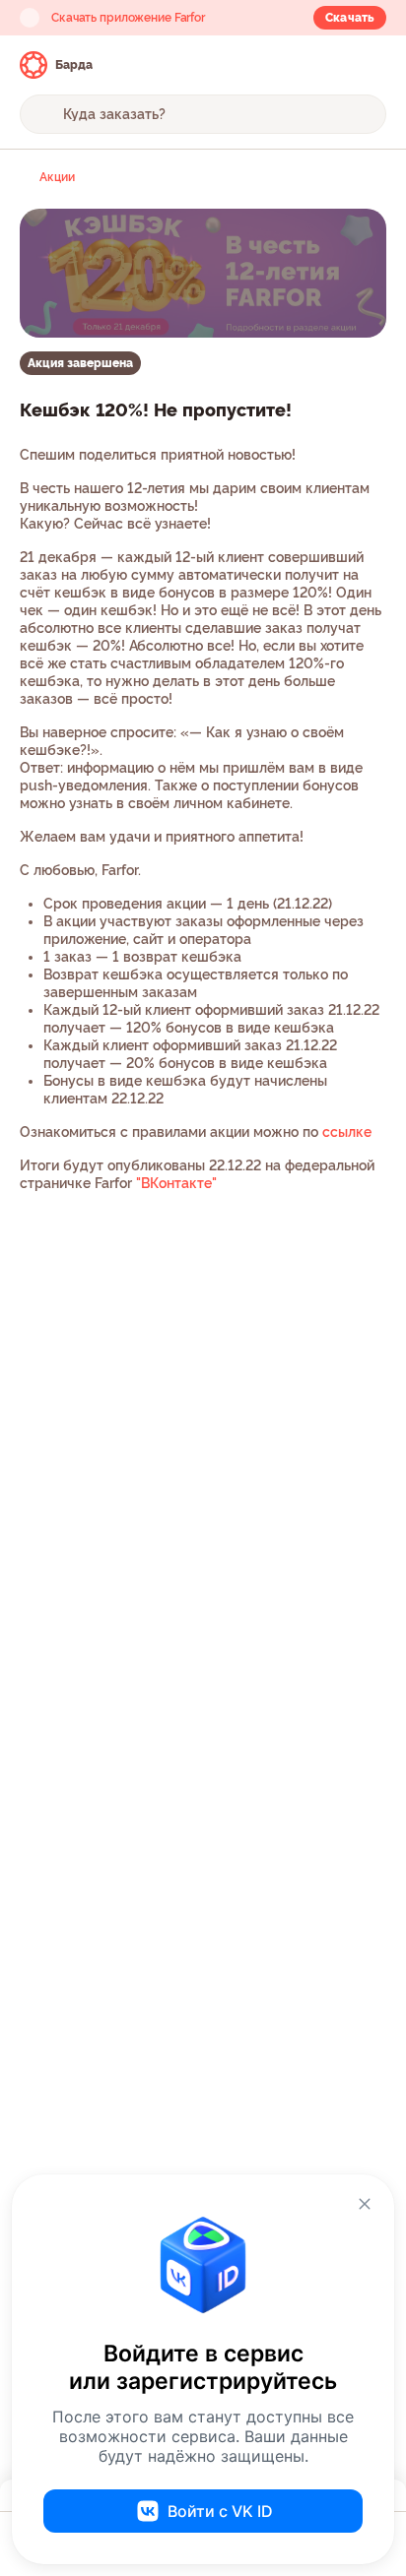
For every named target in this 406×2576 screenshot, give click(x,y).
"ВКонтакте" (176, 1183)
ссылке (347, 1132)
